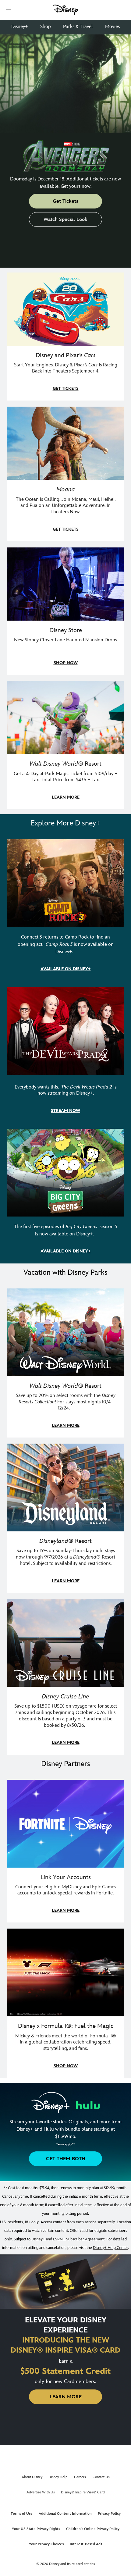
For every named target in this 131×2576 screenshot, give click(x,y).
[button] (9, 10)
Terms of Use (22, 2514)
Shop (46, 27)
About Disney (32, 2477)
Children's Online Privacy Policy (93, 2529)
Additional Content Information (65, 2514)
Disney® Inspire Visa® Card (83, 2492)
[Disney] (65, 10)
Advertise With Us (41, 2492)
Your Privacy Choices (46, 2544)
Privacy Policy (109, 2514)
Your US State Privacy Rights (36, 2529)
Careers (80, 2477)
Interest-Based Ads (86, 2544)
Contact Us (101, 2477)
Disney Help (58, 2477)
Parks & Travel (78, 27)
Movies (112, 27)
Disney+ (20, 27)
